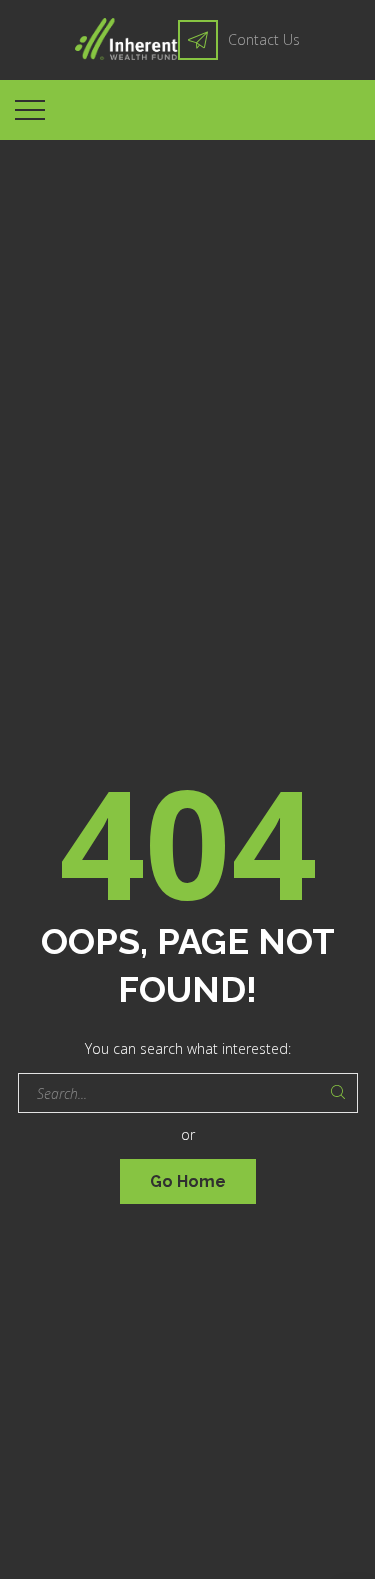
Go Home (188, 1181)
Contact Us (264, 39)
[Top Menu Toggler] (30, 110)
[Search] (338, 1093)
